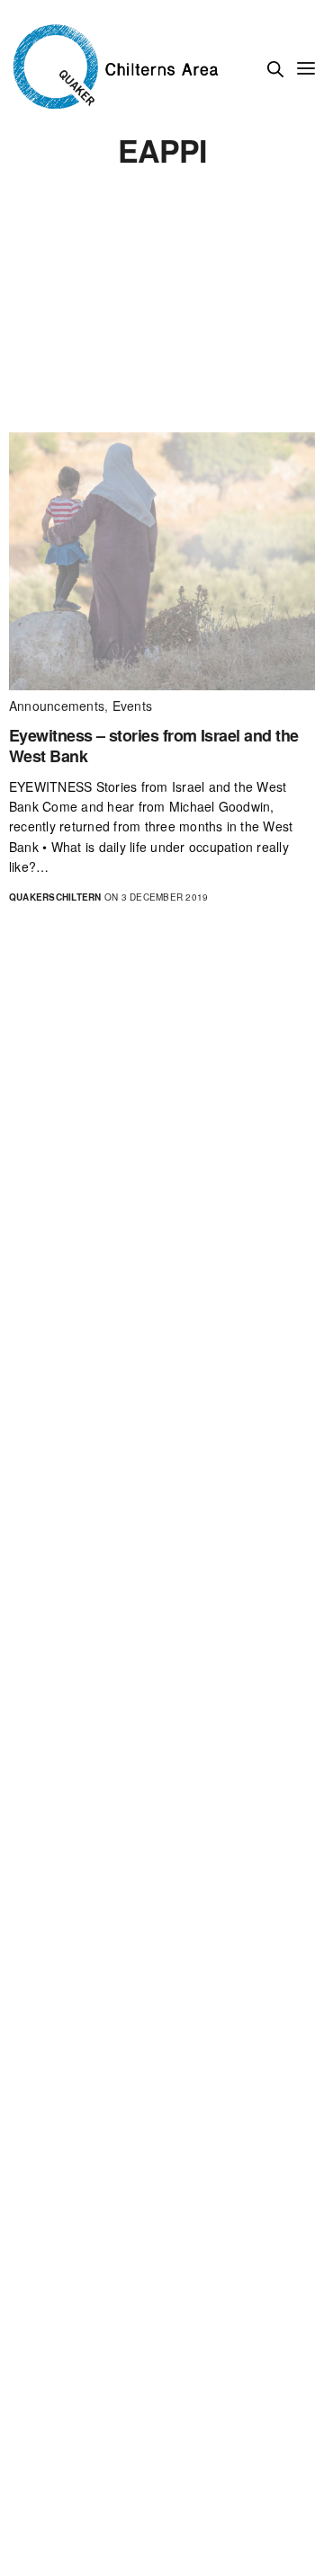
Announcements (57, 706)
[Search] (275, 69)
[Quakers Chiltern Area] (117, 67)
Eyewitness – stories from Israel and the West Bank (154, 746)
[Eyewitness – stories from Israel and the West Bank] (162, 561)
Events (132, 706)
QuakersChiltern (55, 897)
